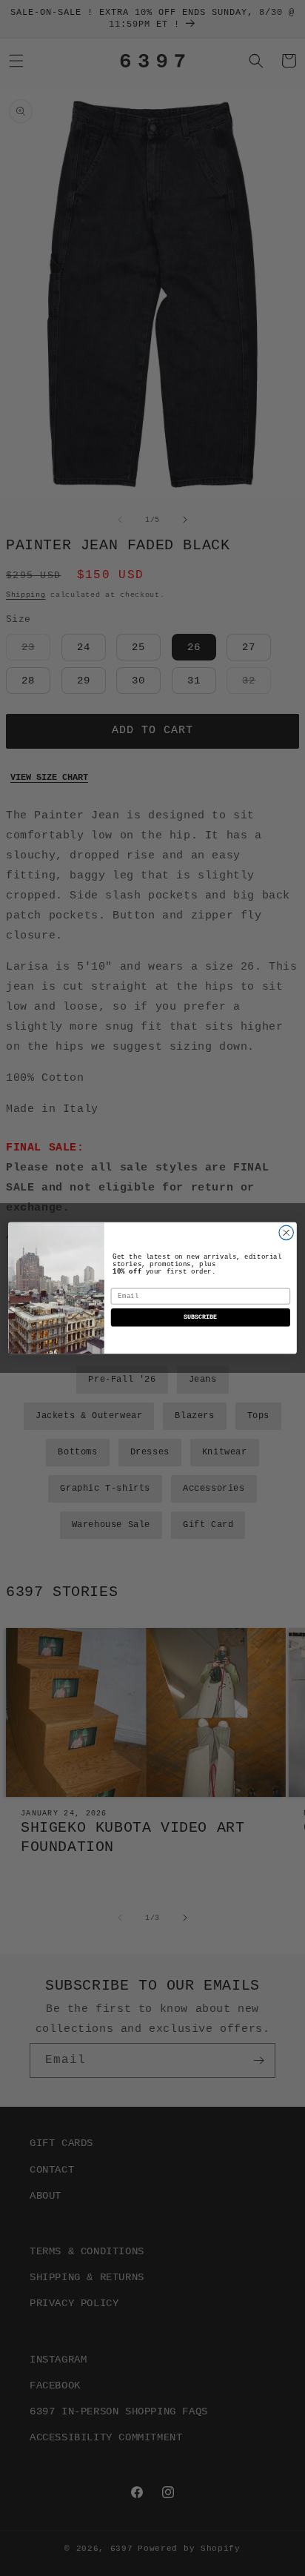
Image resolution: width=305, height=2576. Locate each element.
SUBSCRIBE (200, 1318)
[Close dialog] (286, 1232)
